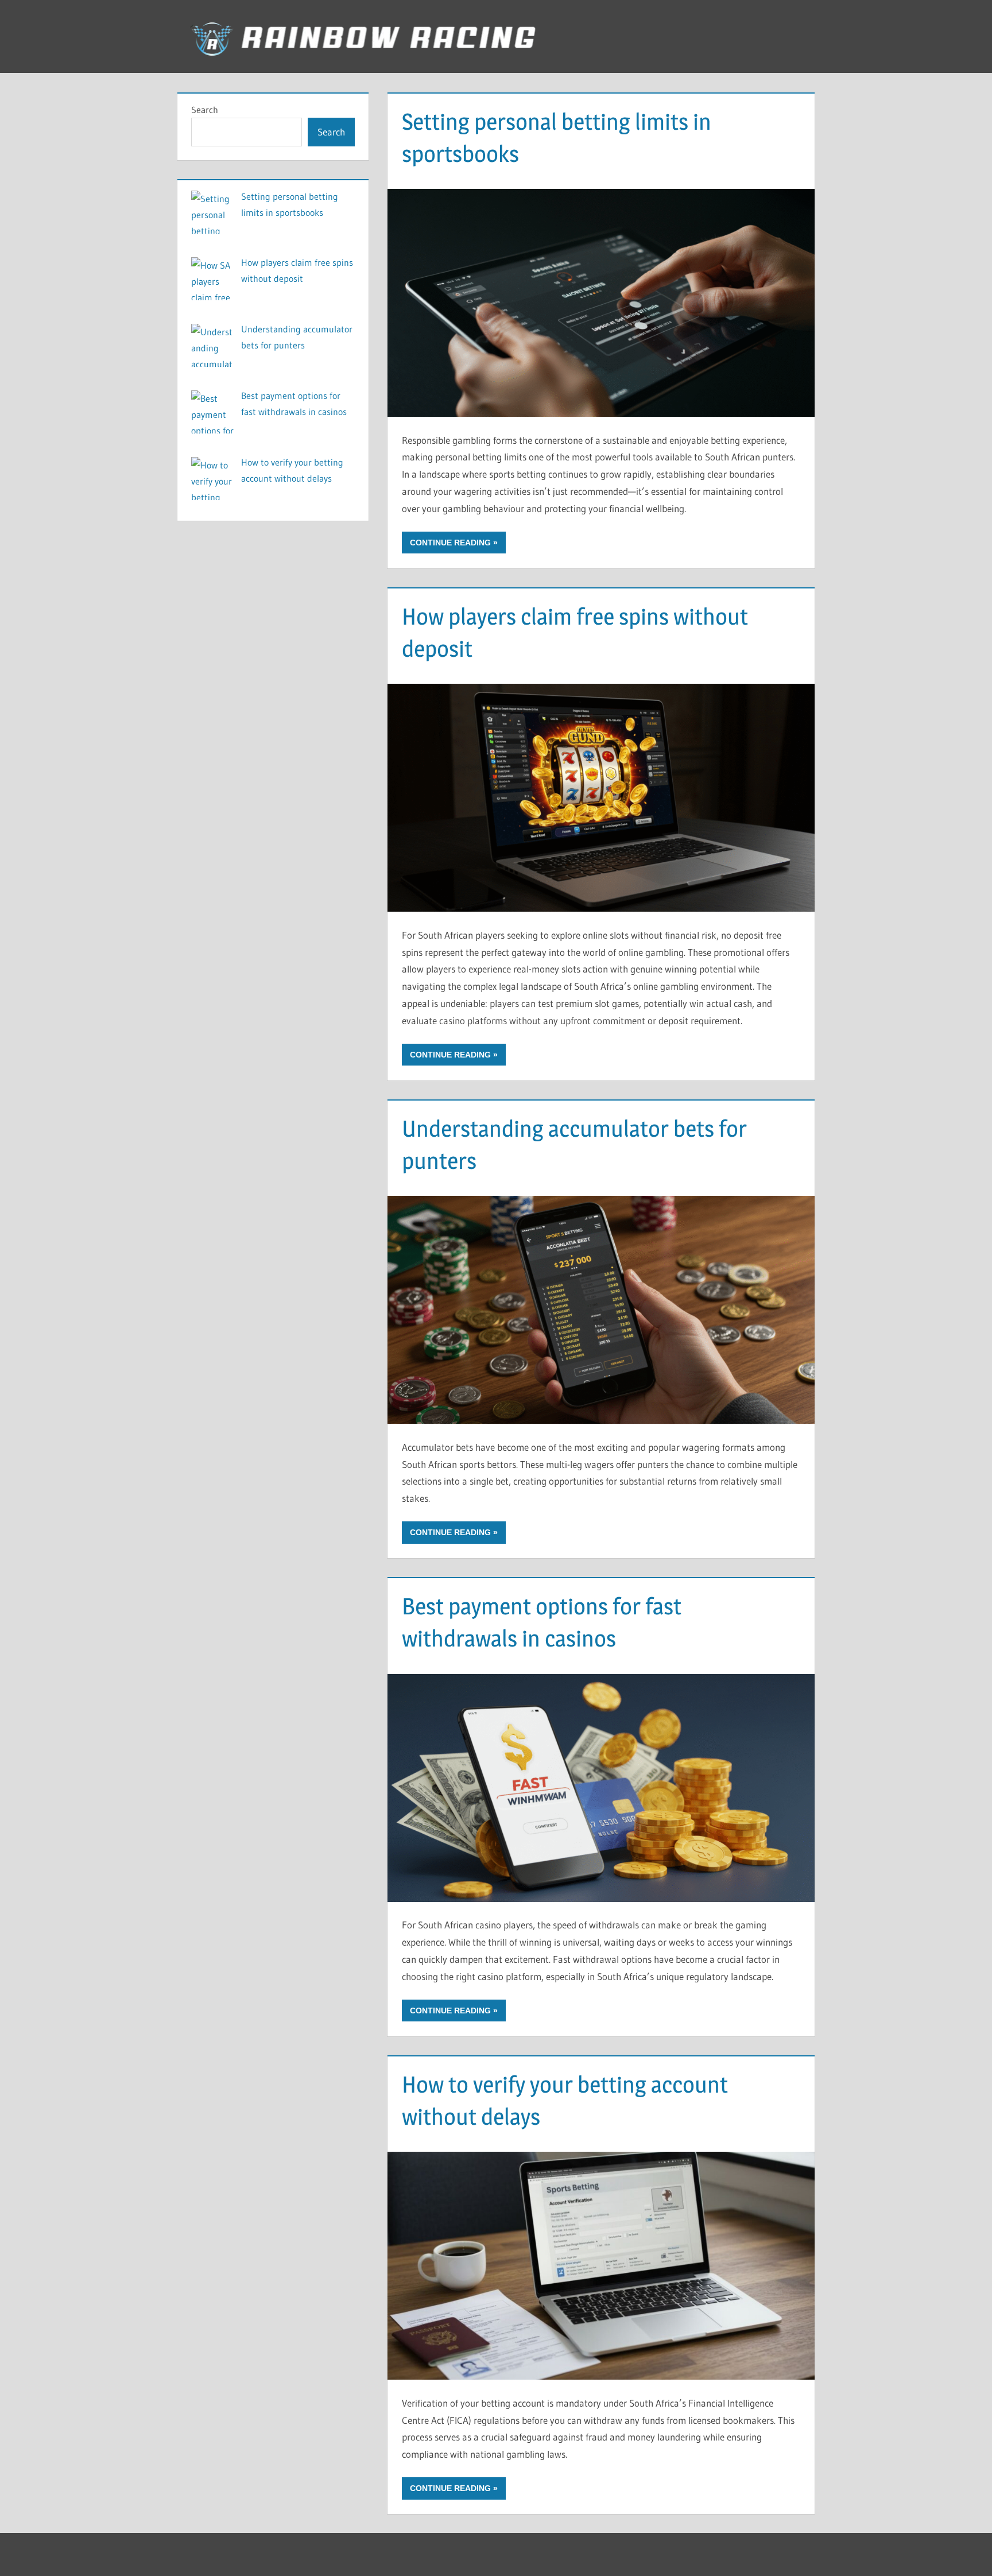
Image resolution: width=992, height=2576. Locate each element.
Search (205, 110)
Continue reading (450, 543)
